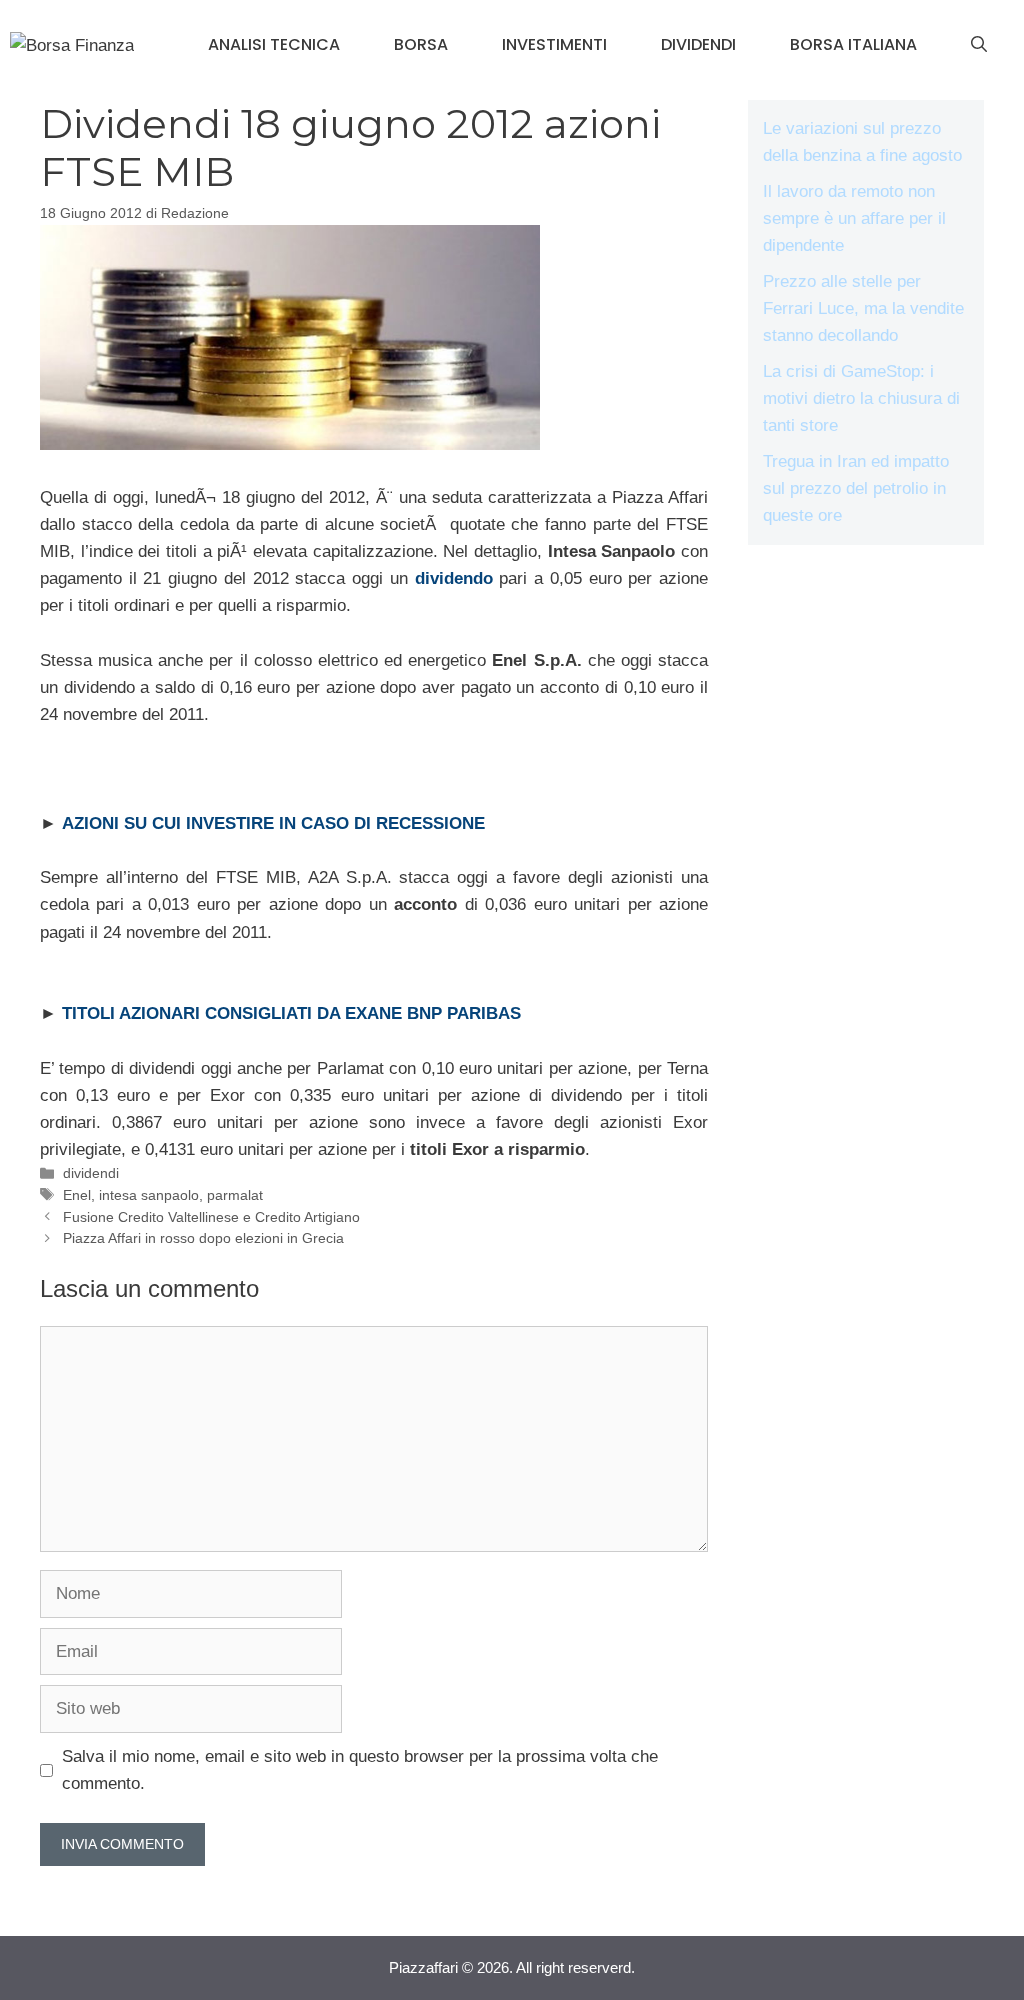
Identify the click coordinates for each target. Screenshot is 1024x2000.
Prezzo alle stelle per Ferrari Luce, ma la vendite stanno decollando (863, 308)
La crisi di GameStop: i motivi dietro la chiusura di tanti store (861, 398)
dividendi (698, 44)
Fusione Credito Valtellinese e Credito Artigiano (211, 1217)
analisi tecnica (274, 44)
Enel (77, 1195)
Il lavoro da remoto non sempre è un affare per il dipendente (854, 218)
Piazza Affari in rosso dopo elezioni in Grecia (203, 1238)
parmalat (235, 1195)
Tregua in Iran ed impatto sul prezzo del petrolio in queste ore (856, 488)
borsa (421, 44)
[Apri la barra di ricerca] (979, 45)
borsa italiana (853, 44)
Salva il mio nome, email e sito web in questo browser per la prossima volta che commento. (360, 1770)
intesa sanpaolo (149, 1195)
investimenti (554, 44)
